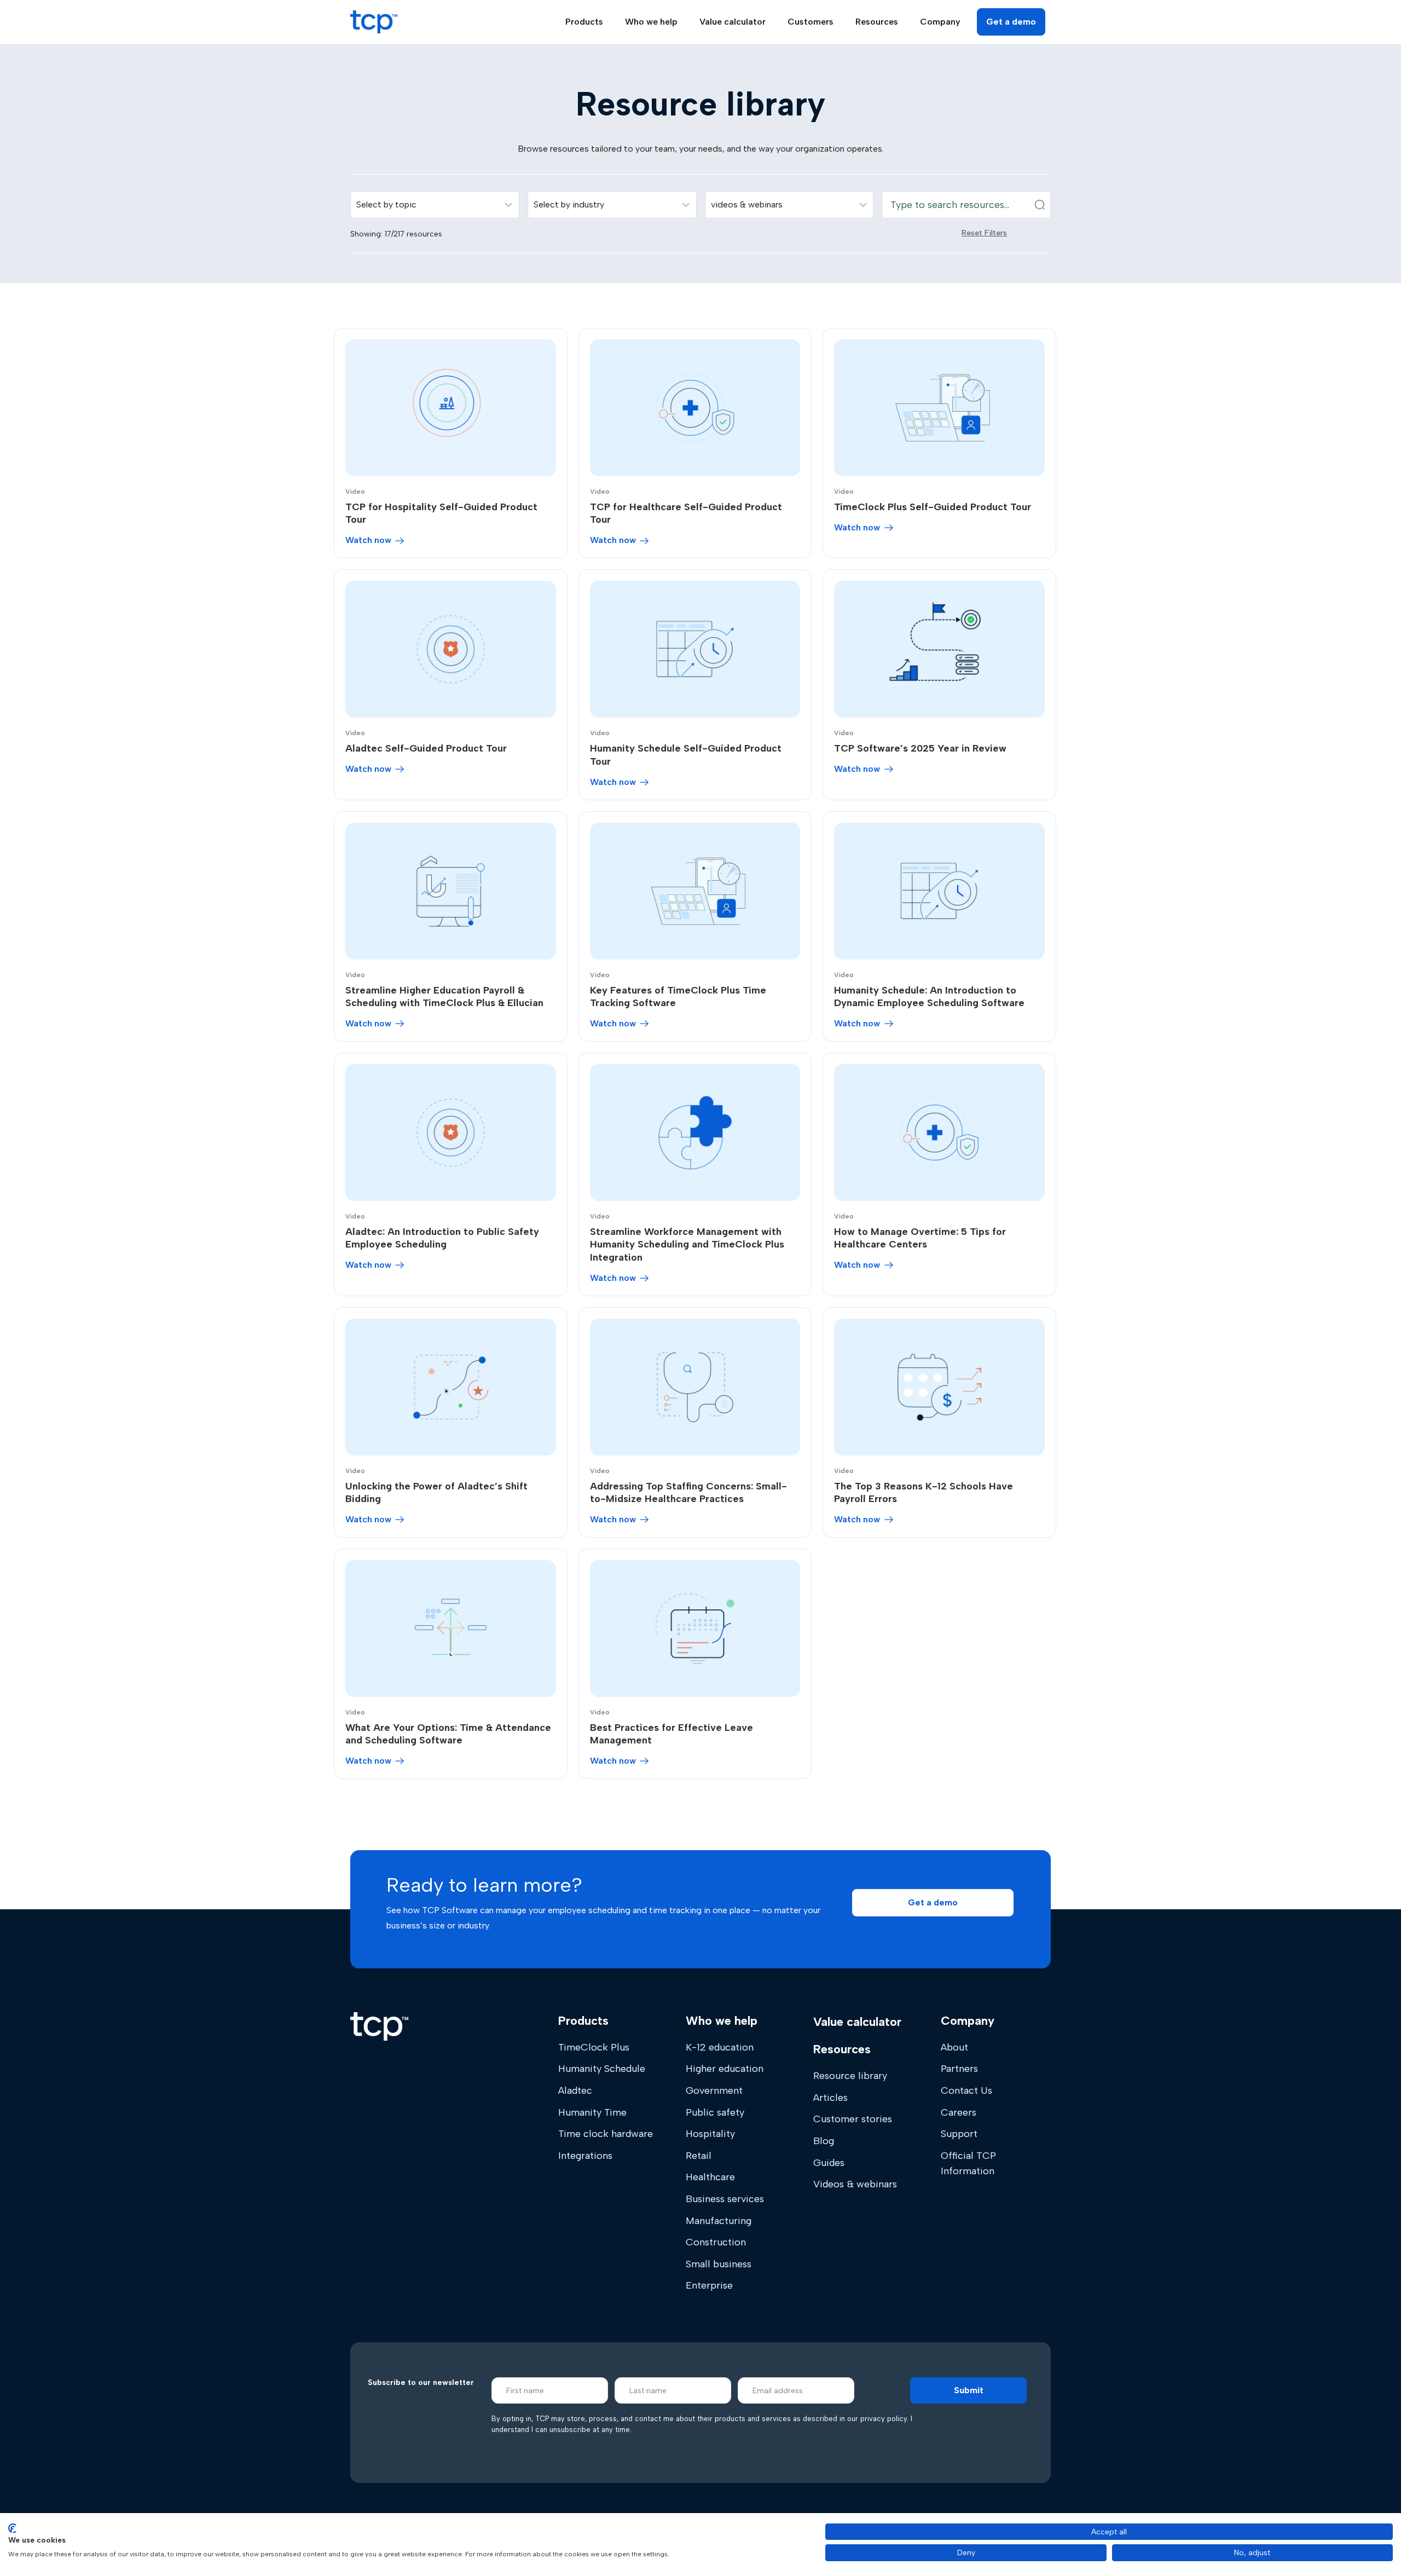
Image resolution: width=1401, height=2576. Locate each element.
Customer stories (853, 2119)
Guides (829, 2163)
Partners (959, 2069)
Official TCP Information (968, 2163)
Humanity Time (592, 2112)
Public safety (715, 2112)
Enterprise (709, 2285)
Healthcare (710, 2177)
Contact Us (966, 2090)
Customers (811, 22)
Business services (725, 2199)
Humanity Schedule (602, 2069)
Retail (699, 2156)
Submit (969, 2390)
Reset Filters (984, 233)
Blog (824, 2141)
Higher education (725, 2069)
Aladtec (575, 2090)
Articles (830, 2098)
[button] (933, 1903)
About (954, 2047)
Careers (959, 2112)
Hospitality (710, 2134)
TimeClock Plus (594, 2047)
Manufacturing (719, 2221)
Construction (716, 2242)
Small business (719, 2264)
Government (714, 2090)
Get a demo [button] (1011, 22)
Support (959, 2134)
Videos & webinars (855, 2184)
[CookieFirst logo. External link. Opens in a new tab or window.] (12, 2528)
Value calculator (733, 22)
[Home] (379, 2026)
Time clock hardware (606, 2134)
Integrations (585, 2156)
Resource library (850, 2076)
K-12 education (720, 2047)
